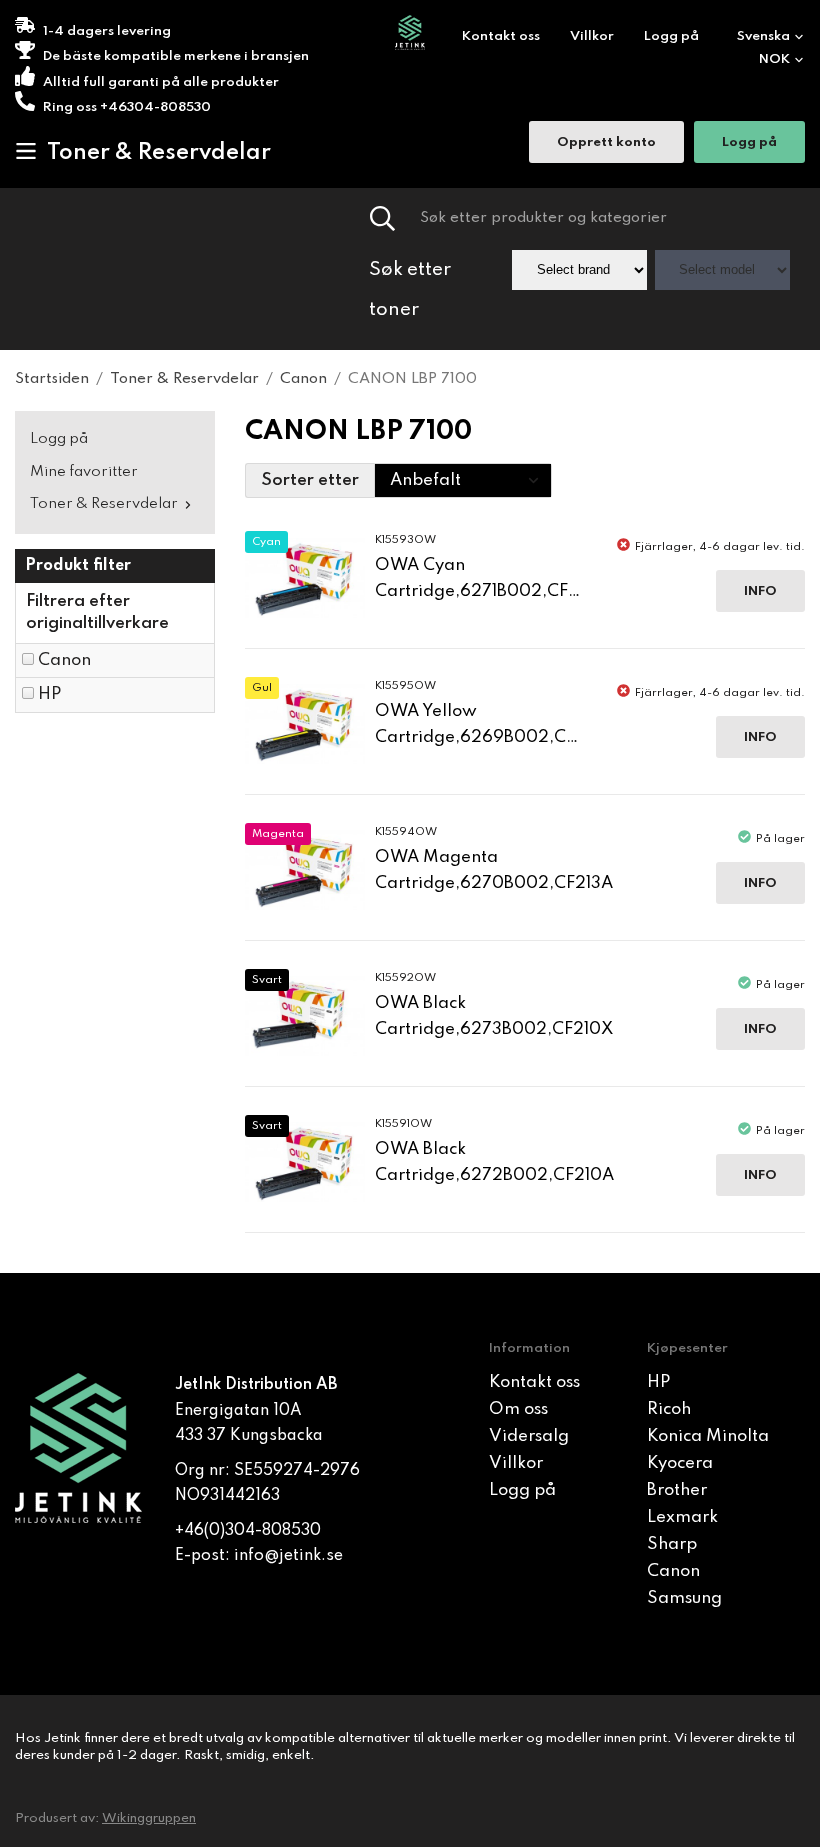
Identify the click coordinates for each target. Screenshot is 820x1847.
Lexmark (682, 1517)
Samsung (684, 1598)
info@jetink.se (288, 1556)
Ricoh (669, 1409)
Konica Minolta (708, 1436)
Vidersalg (529, 1436)
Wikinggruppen (149, 1818)
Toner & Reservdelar (159, 153)
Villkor (592, 36)
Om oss (518, 1409)
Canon (64, 660)
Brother (677, 1490)
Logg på (671, 36)
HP (49, 694)
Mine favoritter (84, 472)
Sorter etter (310, 480)
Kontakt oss (501, 36)
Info (760, 591)
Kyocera (680, 1463)
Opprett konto (606, 142)
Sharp (672, 1544)
